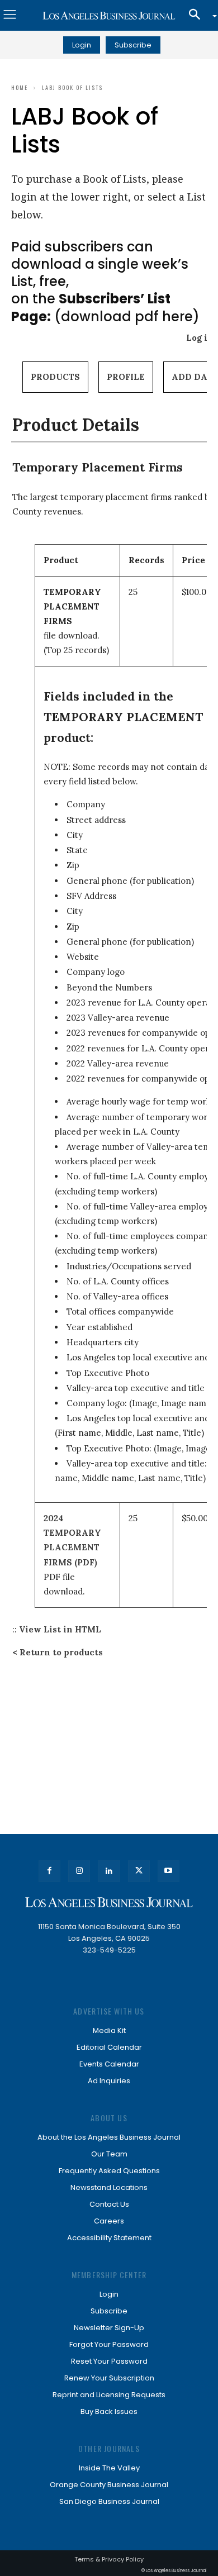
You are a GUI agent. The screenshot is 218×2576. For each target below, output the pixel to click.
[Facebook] (49, 1871)
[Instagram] (79, 1871)
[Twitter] (139, 1871)
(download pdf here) (105, 307)
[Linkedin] (109, 1871)
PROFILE (126, 377)
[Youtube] (169, 1871)
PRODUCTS (55, 377)
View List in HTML (60, 1629)
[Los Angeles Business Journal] (109, 16)
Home (20, 87)
